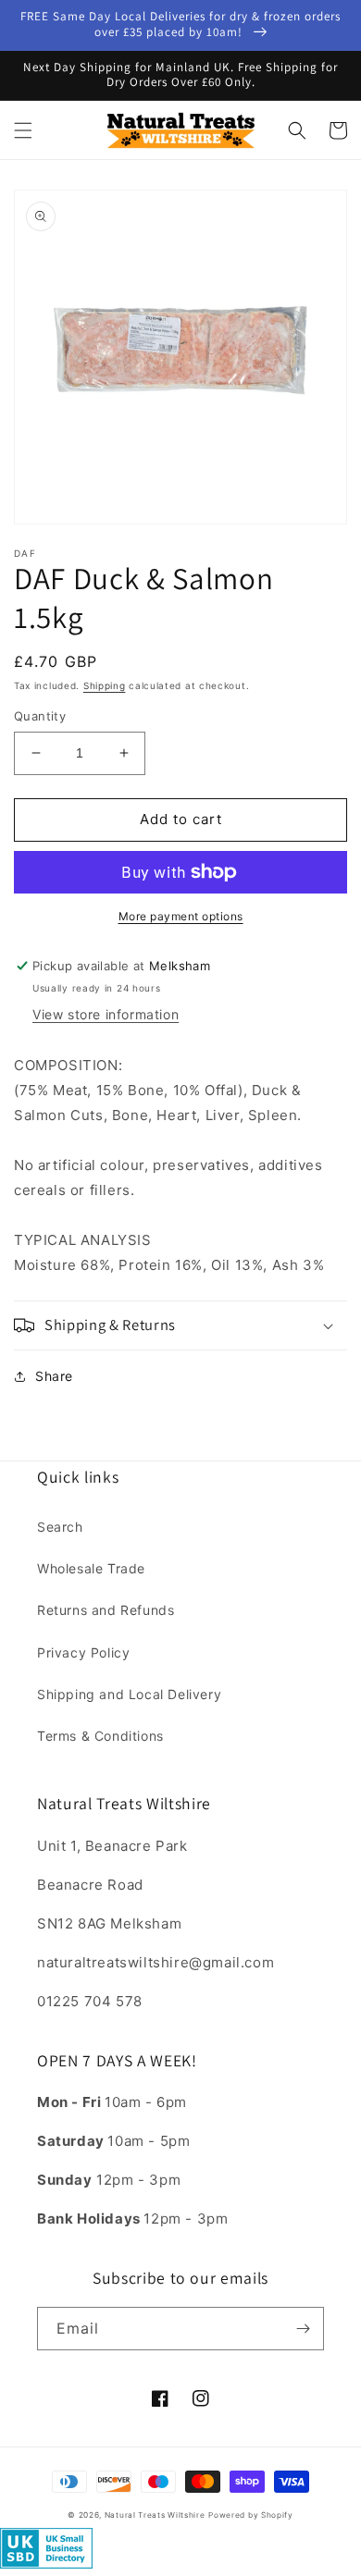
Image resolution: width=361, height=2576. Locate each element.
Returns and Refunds (106, 1610)
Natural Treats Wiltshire (155, 2515)
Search (60, 1527)
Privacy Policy (83, 1652)
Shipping (105, 685)
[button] (23, 130)
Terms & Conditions (100, 1736)
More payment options (181, 916)
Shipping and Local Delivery (129, 1694)
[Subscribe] (303, 2329)
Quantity (40, 716)
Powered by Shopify (251, 2515)
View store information (106, 1014)
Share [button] (54, 1376)
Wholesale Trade (91, 1568)
